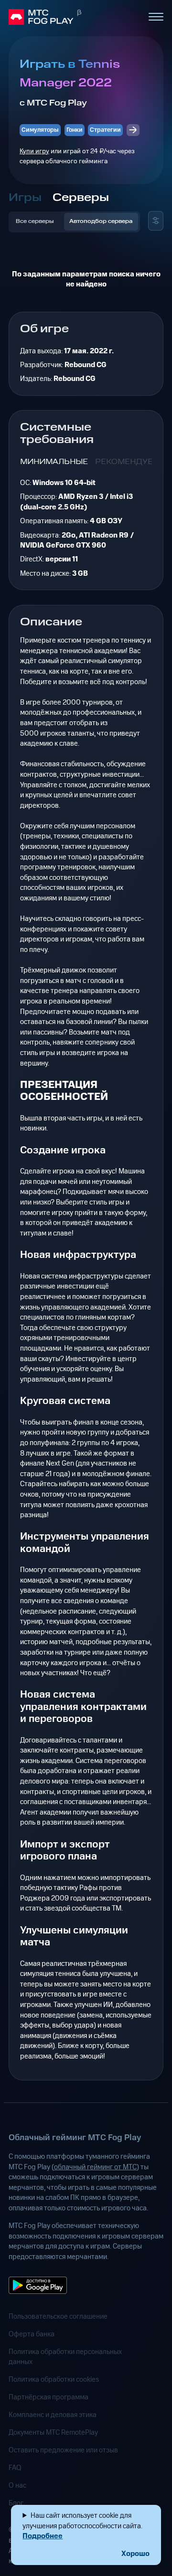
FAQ (15, 2468)
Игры (25, 198)
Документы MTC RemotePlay (53, 2433)
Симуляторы (40, 130)
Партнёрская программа (48, 2397)
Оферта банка (32, 2334)
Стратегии (105, 130)
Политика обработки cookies (54, 2380)
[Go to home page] (74, 17)
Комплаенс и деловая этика (53, 2415)
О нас (17, 2486)
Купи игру (34, 151)
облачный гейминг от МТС (95, 2167)
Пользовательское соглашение (58, 2317)
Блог (16, 2503)
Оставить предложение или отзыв (63, 2450)
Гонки (75, 130)
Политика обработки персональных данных (65, 2357)
